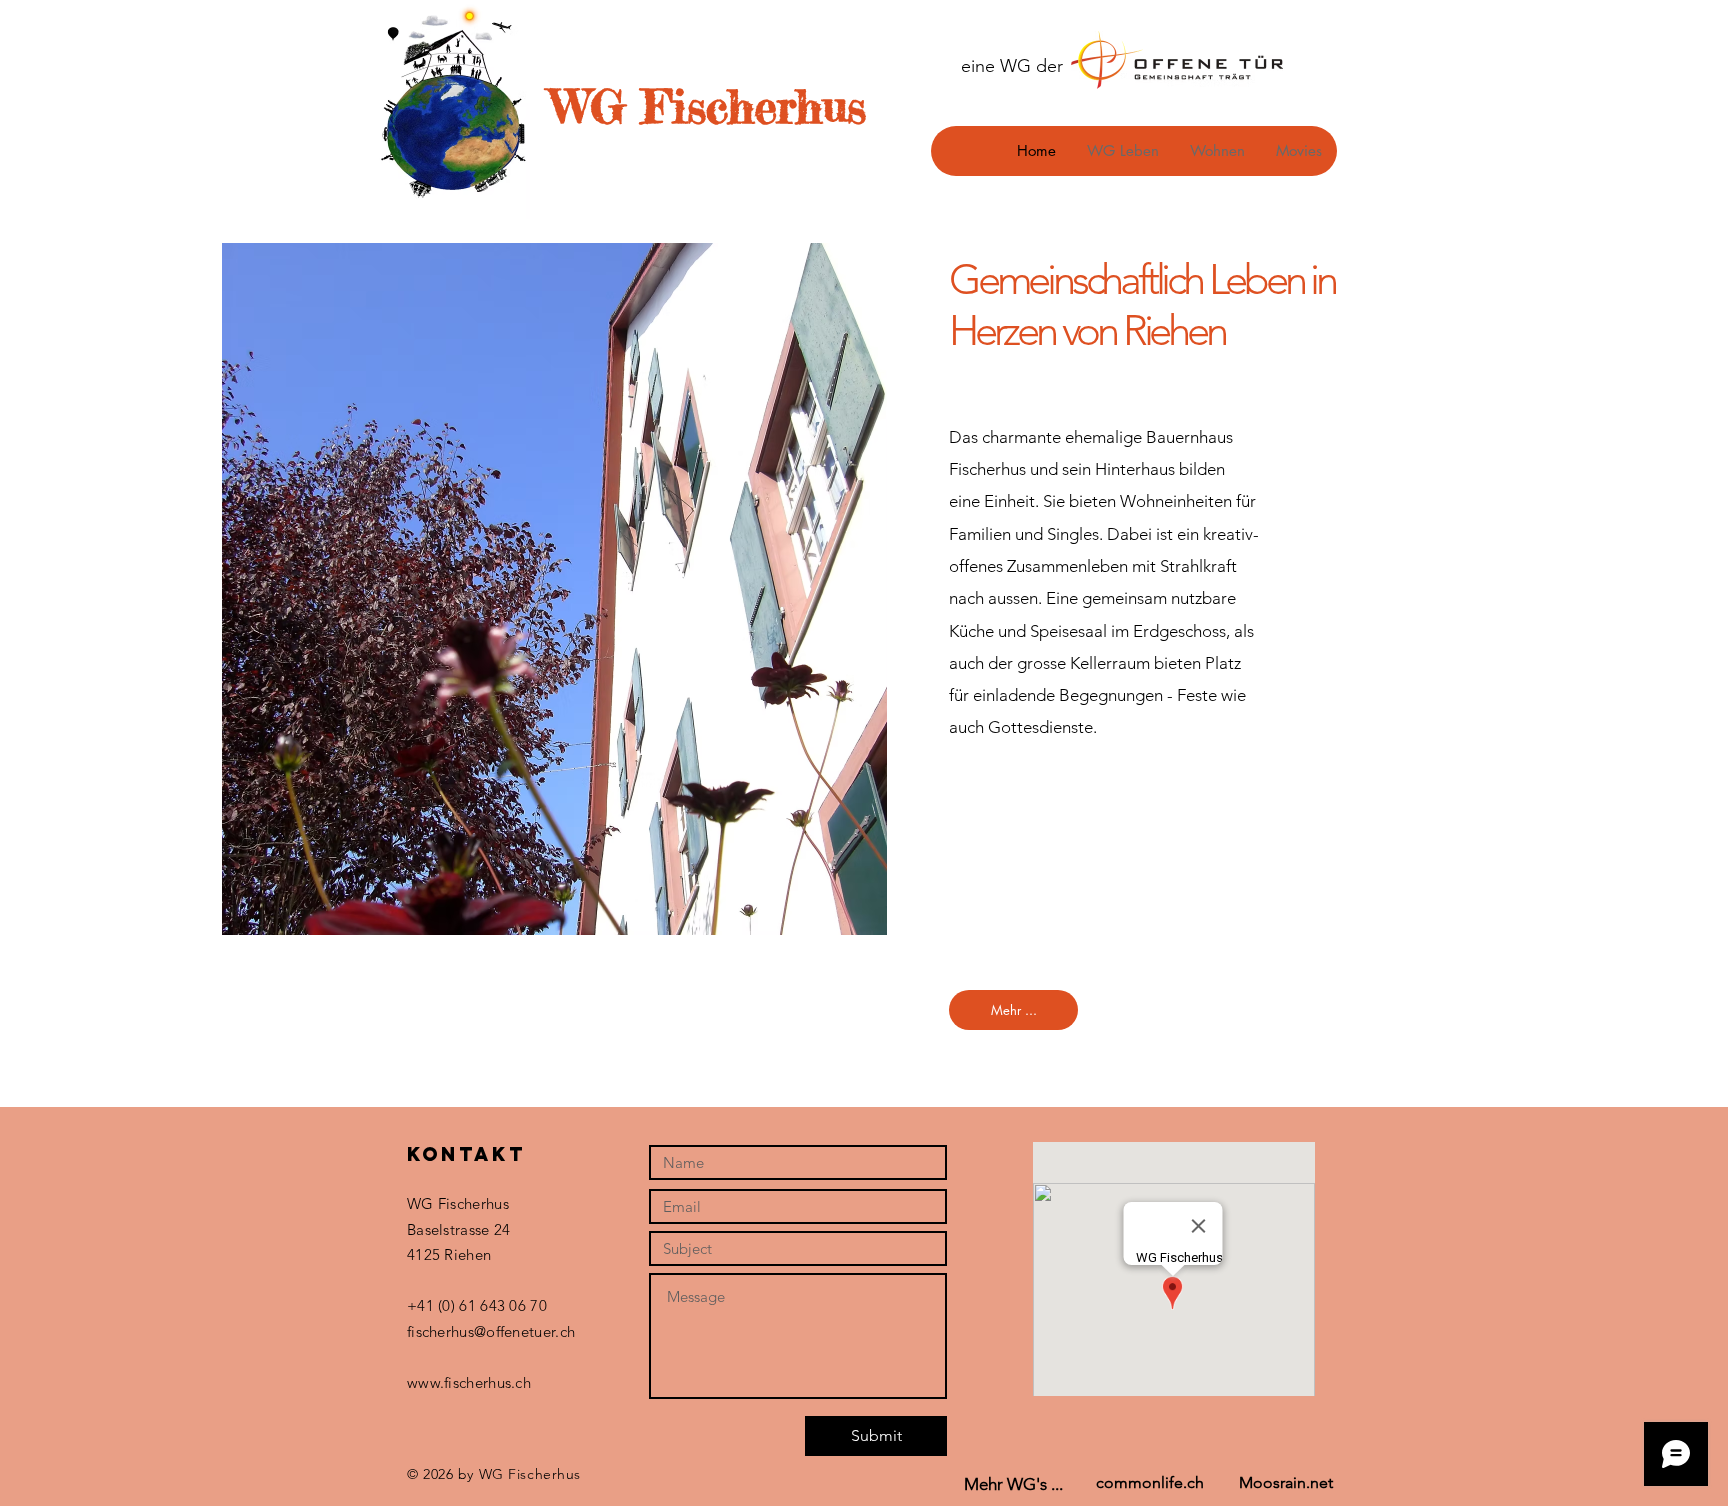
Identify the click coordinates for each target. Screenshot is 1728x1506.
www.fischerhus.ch (469, 1382)
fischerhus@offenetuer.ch (491, 1331)
